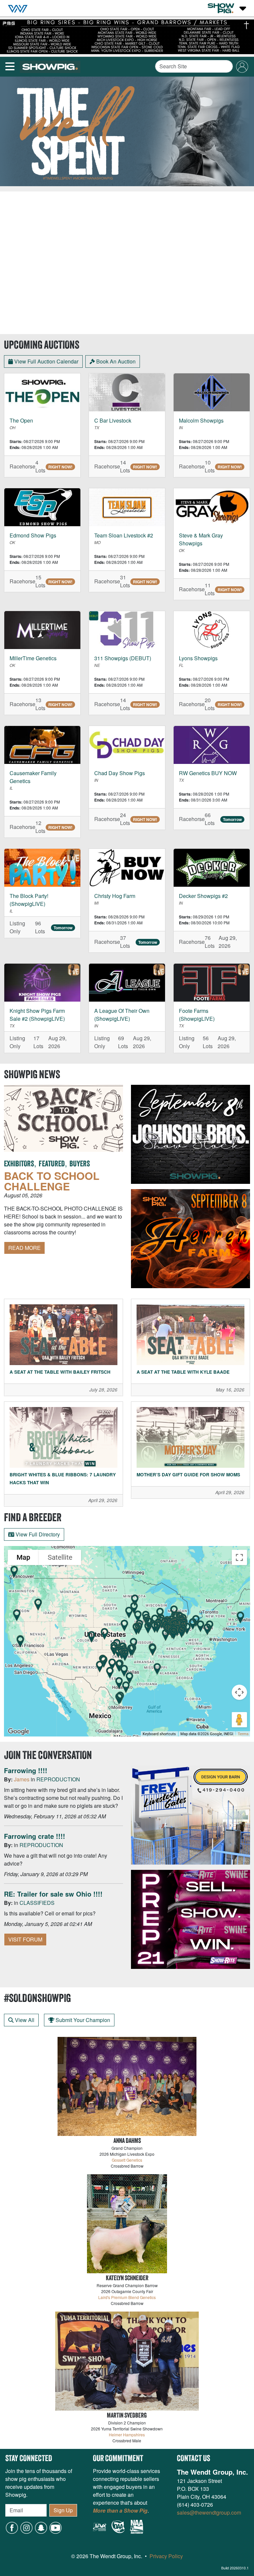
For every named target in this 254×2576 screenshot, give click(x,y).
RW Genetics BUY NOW (208, 773)
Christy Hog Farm (115, 896)
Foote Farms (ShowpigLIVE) (197, 1015)
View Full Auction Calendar (46, 361)
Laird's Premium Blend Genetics (127, 2297)
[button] (41, 2527)
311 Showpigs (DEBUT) (123, 658)
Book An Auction (115, 361)
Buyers (80, 1164)
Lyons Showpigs (198, 658)
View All (24, 2020)
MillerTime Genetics (33, 658)
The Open (21, 420)
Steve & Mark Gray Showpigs (201, 539)
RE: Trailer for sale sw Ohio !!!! (53, 1894)
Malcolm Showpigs (201, 420)
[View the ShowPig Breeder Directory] (127, 1641)
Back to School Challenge (52, 1181)
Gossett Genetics (127, 2160)
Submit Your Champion (82, 2020)
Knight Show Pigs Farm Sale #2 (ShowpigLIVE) (37, 1015)
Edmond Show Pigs (33, 535)
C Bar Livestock (113, 420)
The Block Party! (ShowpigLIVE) (29, 900)
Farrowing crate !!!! (35, 1836)
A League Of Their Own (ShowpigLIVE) (122, 1015)
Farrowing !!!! (26, 1770)
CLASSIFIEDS (37, 1903)
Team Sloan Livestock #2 (124, 535)
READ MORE (24, 1248)
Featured (52, 1164)
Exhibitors (19, 1164)
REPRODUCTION (58, 1779)
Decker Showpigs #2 (203, 896)
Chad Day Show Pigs (120, 773)
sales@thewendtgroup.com (209, 2512)
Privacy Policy (166, 2556)
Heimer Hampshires (127, 2435)
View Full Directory (37, 1534)
